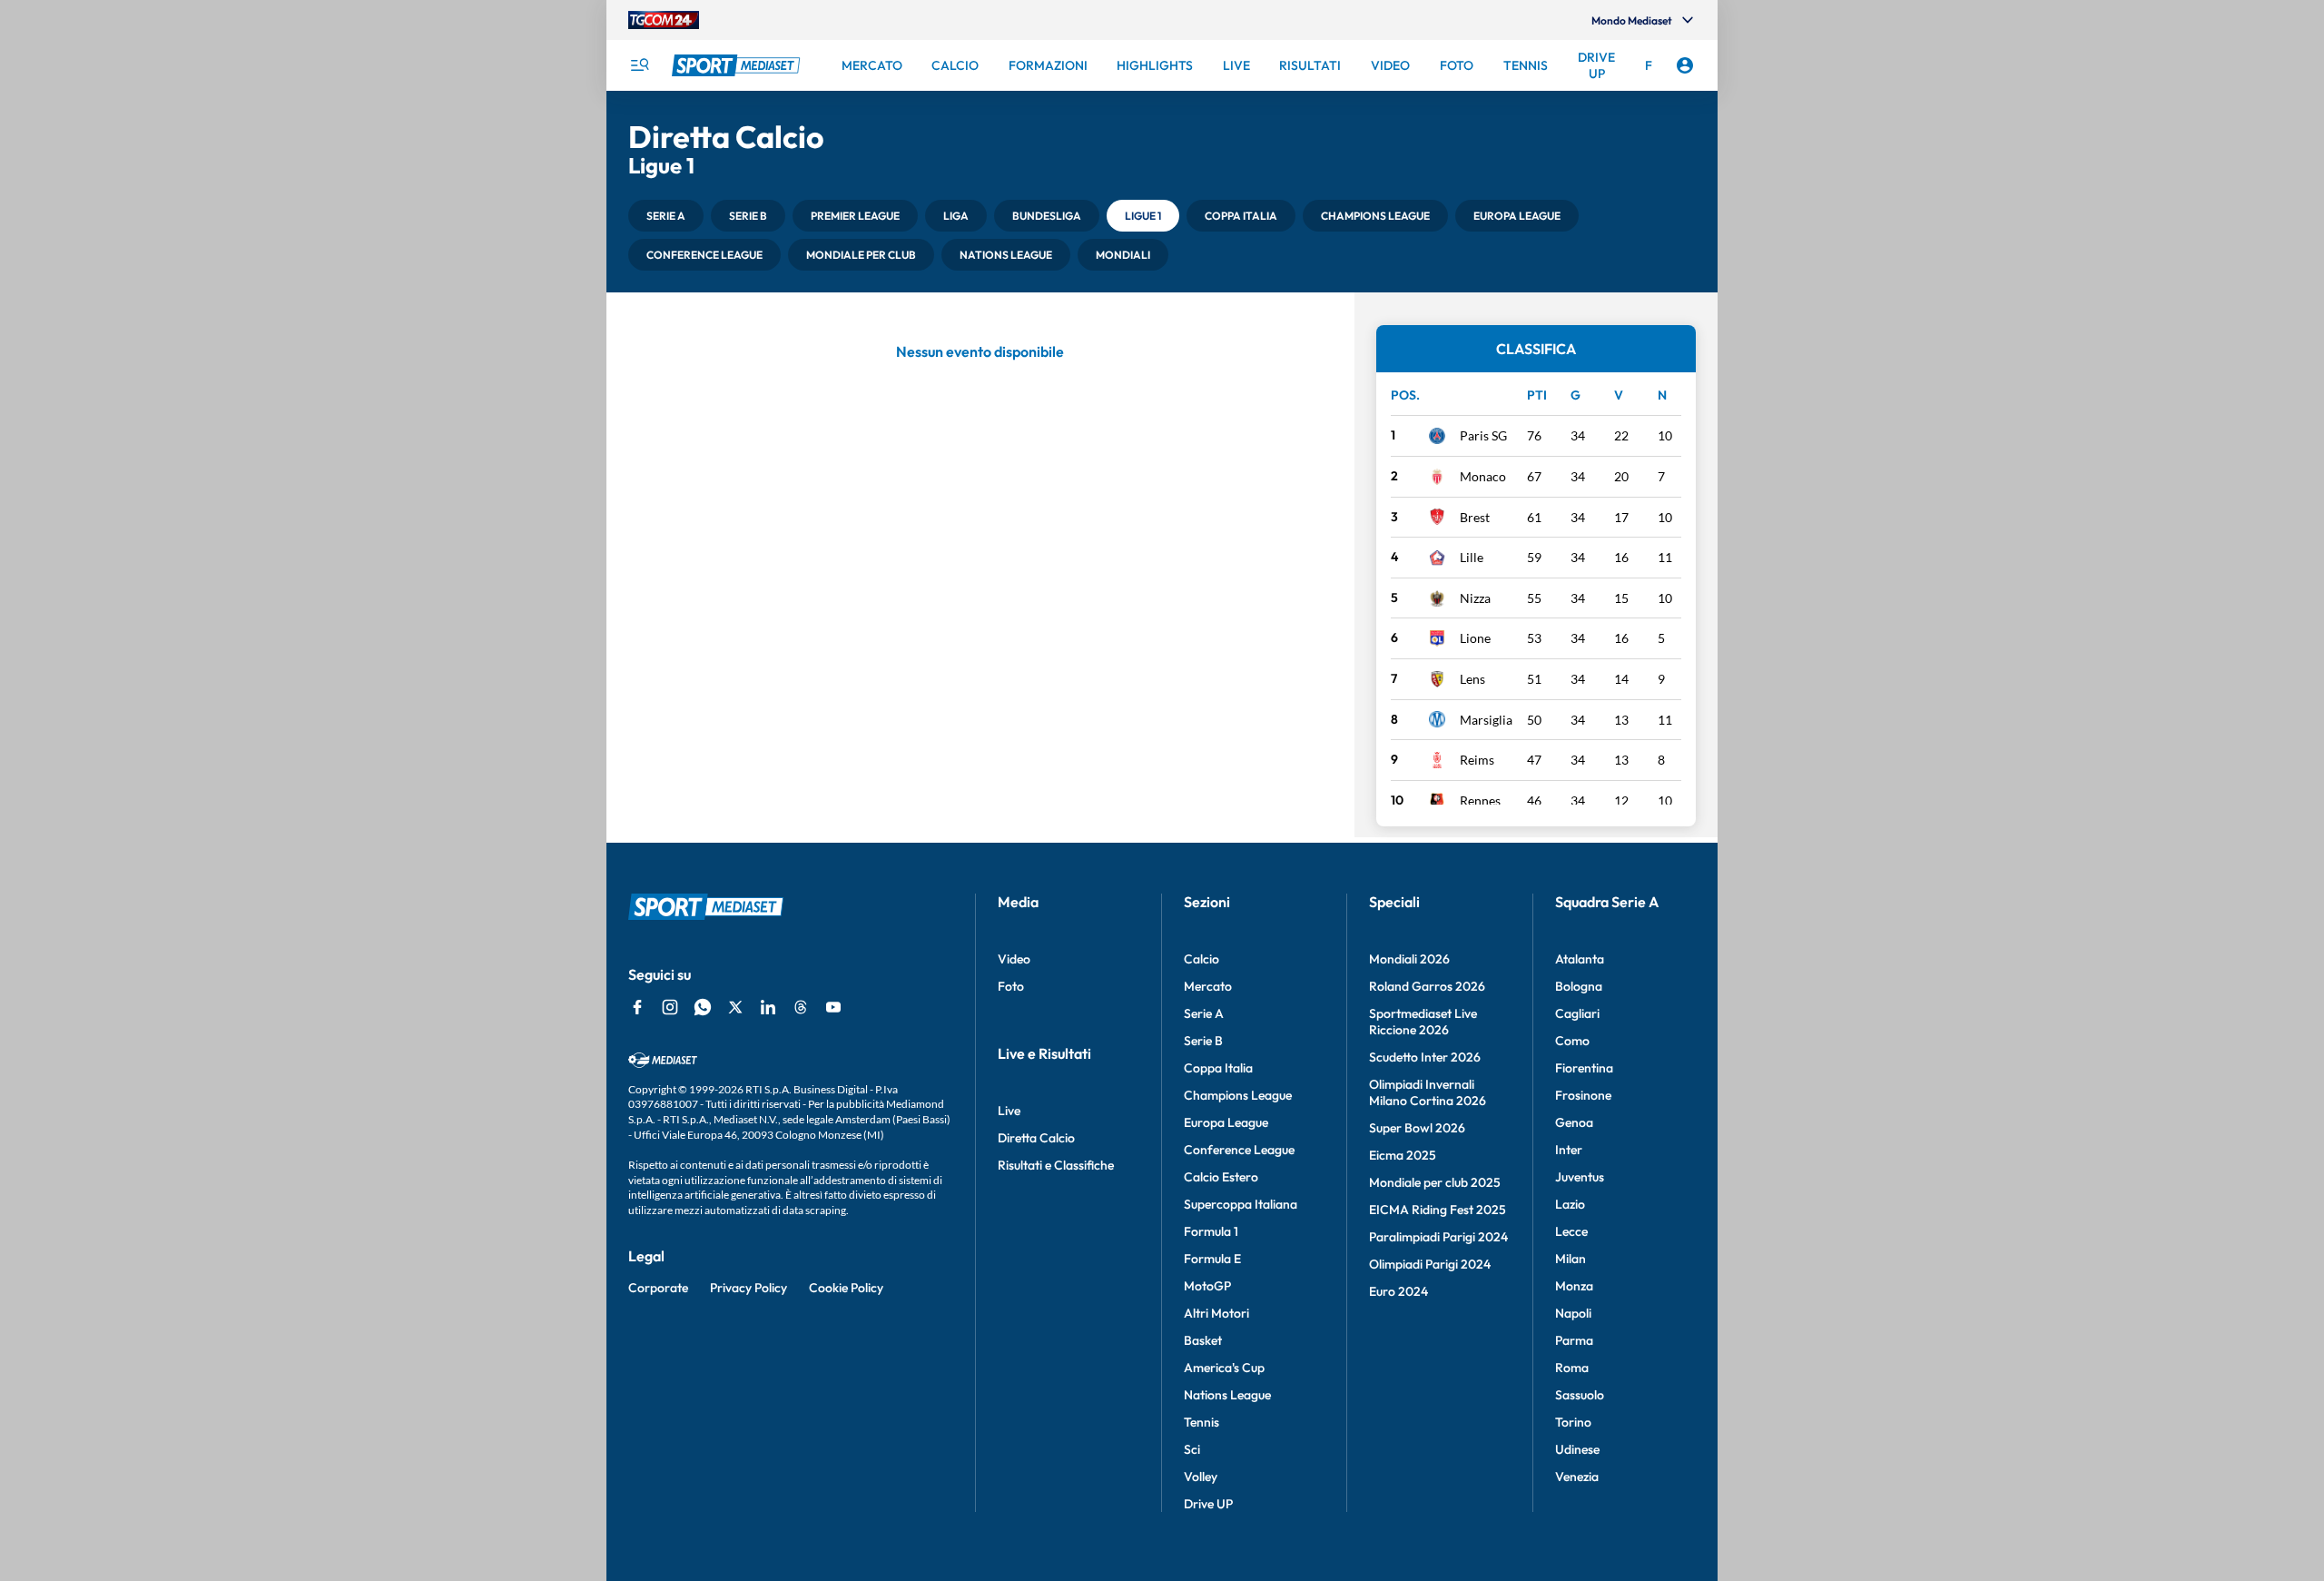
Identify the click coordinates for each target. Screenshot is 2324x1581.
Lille (1472, 557)
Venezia (1577, 1477)
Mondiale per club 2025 (1435, 1182)
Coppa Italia (1218, 1068)
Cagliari (1577, 1013)
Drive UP (1208, 1504)
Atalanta (1580, 959)
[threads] (801, 1007)
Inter (1569, 1150)
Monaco (1483, 476)
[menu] (639, 65)
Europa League (1226, 1122)
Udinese (1577, 1449)
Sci (1192, 1449)
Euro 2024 (1398, 1291)
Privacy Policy (748, 1288)
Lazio (1570, 1204)
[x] (735, 1007)
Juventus (1580, 1177)
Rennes (1480, 800)
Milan (1571, 1259)
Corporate (658, 1288)
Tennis (1201, 1422)
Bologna (1579, 986)
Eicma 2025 (1403, 1155)
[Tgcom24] (664, 20)
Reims (1477, 760)
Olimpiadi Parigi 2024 (1430, 1264)
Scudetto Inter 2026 (1425, 1057)
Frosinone (1583, 1095)
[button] (666, 216)
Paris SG (1483, 435)
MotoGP (1207, 1286)
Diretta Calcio (1036, 1138)
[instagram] (670, 1007)
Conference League (1239, 1150)
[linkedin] (768, 1007)
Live (1009, 1111)
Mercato (1208, 986)
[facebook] (637, 1007)
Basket (1203, 1340)
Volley (1201, 1477)
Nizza (1475, 598)
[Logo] (738, 65)
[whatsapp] (703, 1007)
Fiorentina (1584, 1068)
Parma (1574, 1340)
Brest (1475, 517)
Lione (1475, 638)
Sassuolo (1580, 1395)
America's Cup (1224, 1368)
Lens (1472, 679)
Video (1014, 959)
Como (1572, 1041)
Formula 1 (1211, 1231)
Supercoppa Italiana (1241, 1204)
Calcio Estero (1221, 1177)
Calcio (1201, 959)
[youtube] (833, 1007)
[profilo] (1685, 65)
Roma (1572, 1368)
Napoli (1573, 1313)
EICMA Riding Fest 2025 (1438, 1210)
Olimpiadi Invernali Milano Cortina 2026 (1428, 1092)
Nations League (1227, 1395)
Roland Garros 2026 (1427, 986)
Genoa (1574, 1122)
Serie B (1203, 1041)
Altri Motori (1216, 1313)
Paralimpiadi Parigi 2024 (1438, 1237)
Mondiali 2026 (1409, 959)
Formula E (1212, 1259)
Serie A (1204, 1013)
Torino (1573, 1422)
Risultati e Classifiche (1056, 1165)
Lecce (1571, 1231)
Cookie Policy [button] (846, 1288)
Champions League (1238, 1095)
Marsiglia (1486, 720)
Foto (1011, 986)
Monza (1574, 1286)
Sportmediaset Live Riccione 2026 (1423, 1022)
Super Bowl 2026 (1417, 1128)
